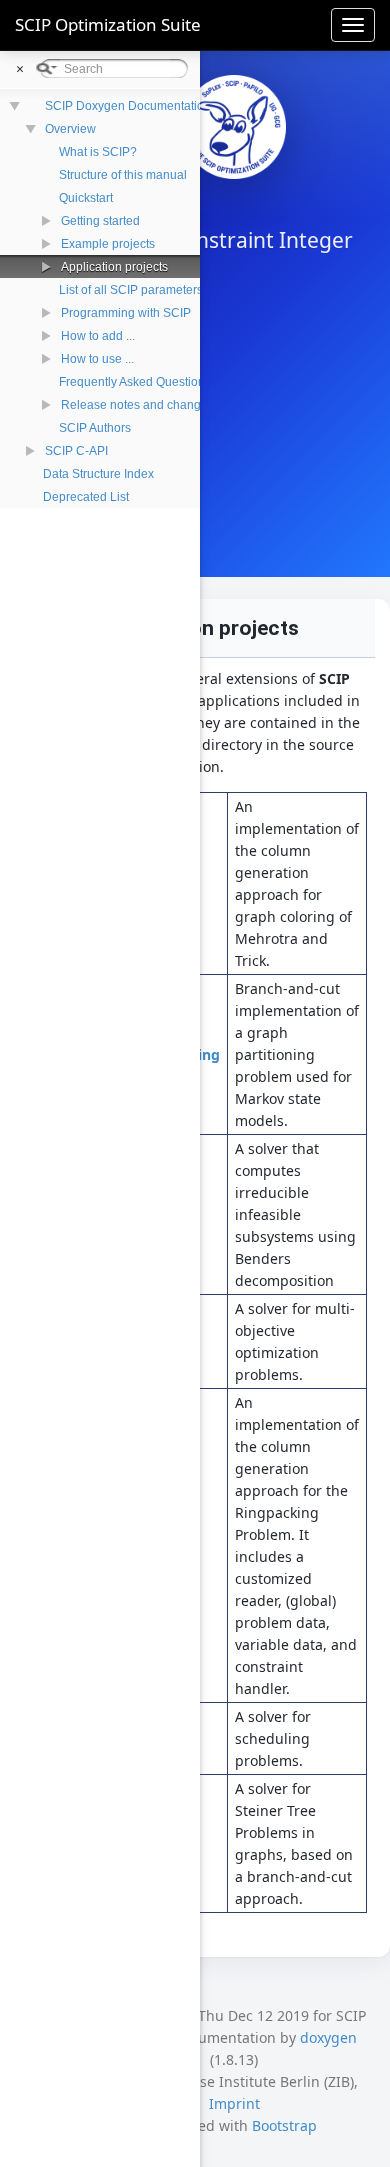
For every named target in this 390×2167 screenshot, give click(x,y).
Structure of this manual (123, 175)
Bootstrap (284, 2125)
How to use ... (97, 359)
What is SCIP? (98, 152)
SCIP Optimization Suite (108, 24)
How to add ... (98, 336)
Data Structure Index (98, 474)
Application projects (114, 267)
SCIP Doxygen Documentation (128, 106)
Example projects (108, 244)
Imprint (234, 2103)
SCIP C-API (76, 451)
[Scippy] (234, 127)
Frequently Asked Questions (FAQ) (152, 382)
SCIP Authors (95, 428)
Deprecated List (86, 497)
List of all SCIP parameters (131, 290)
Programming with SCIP (126, 313)
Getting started (100, 221)
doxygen (328, 2037)
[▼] (17, 127)
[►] (25, 219)
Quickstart (86, 198)
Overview (70, 129)
